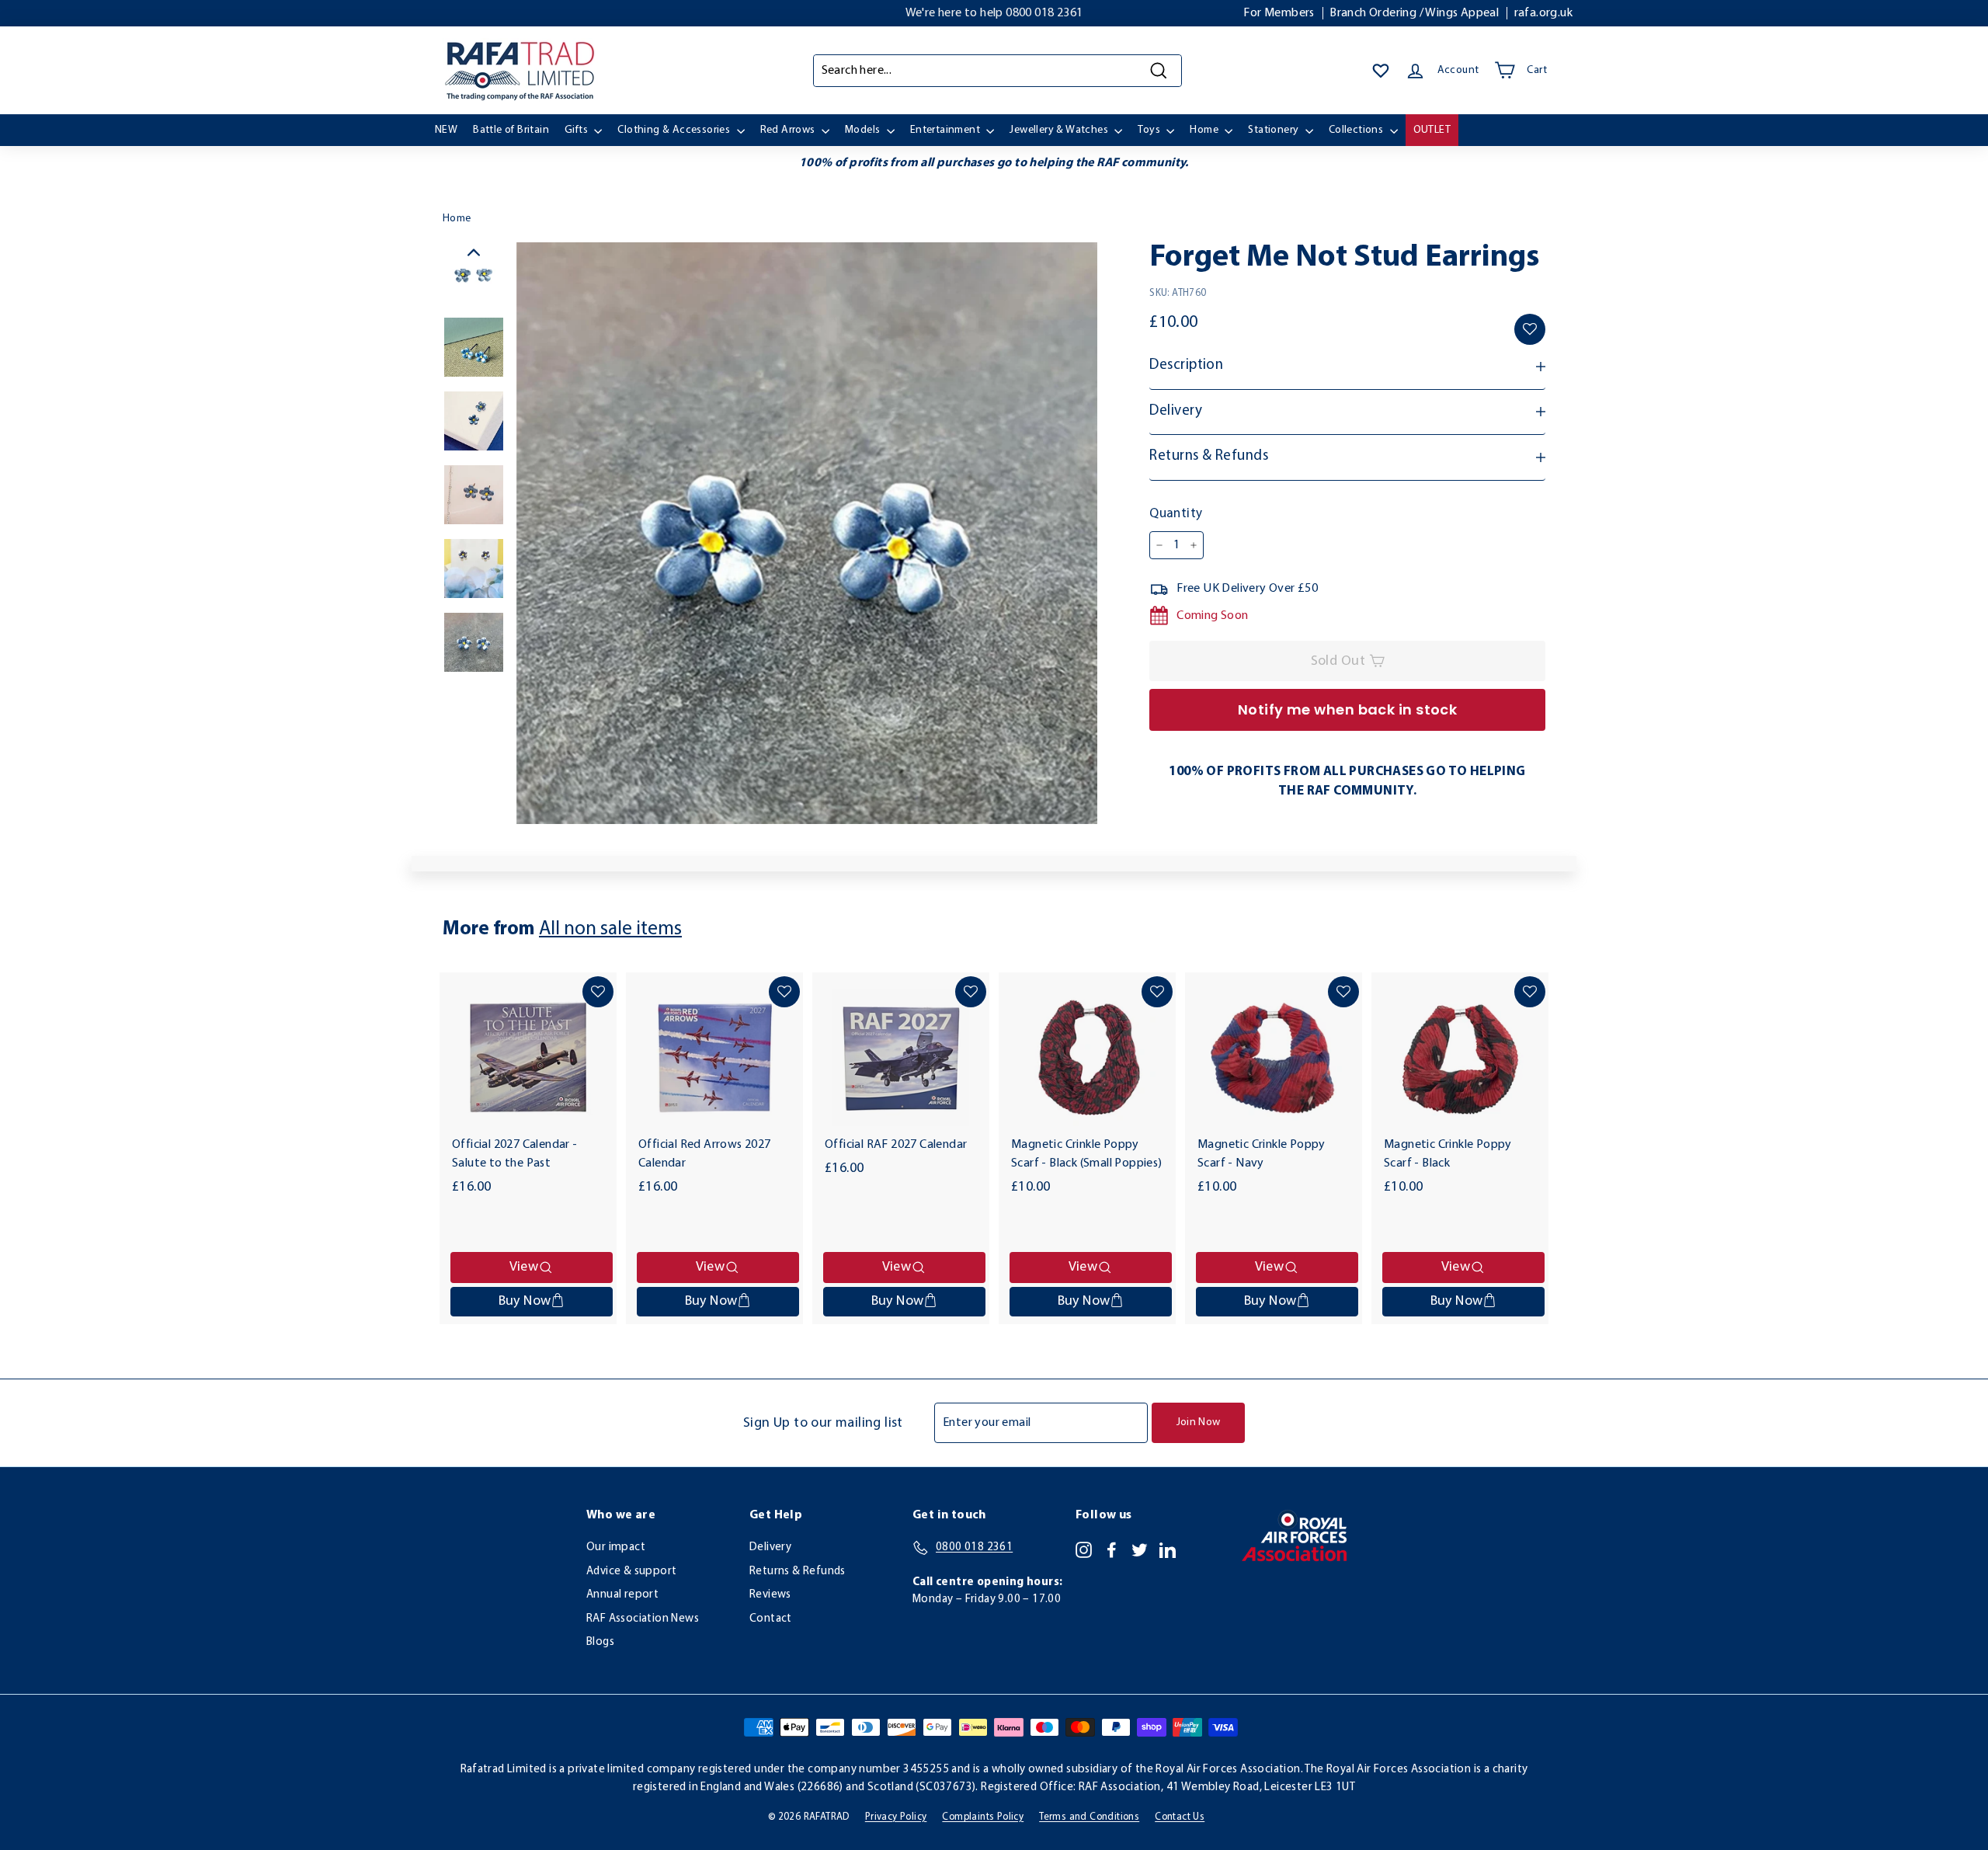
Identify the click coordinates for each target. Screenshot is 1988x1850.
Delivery (770, 1547)
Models (864, 130)
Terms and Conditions (1089, 1817)
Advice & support (631, 1572)
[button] (1530, 329)
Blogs (600, 1642)
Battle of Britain (511, 130)
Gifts (577, 130)
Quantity (1176, 514)
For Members (1279, 13)
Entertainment (947, 130)
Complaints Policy (983, 1817)
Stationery (1274, 130)
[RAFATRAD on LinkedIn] (1168, 1549)
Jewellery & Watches (1060, 130)
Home (1205, 130)
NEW (446, 130)
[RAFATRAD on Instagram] (1084, 1549)
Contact (771, 1619)
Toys (1150, 130)
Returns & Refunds (798, 1572)
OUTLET (1432, 130)
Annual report (622, 1595)
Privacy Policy (896, 1817)
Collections (1357, 130)
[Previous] (474, 256)
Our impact (616, 1547)
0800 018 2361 (1044, 13)
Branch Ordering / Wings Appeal (1414, 13)
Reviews (770, 1595)
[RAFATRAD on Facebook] (1112, 1549)
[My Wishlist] (1381, 71)
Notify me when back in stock (1348, 709)
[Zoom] (807, 533)
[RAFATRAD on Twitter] (1140, 1549)
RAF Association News (643, 1619)
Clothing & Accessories (675, 130)
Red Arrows (789, 130)
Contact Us (1180, 1817)
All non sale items (610, 929)
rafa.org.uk (1543, 13)
